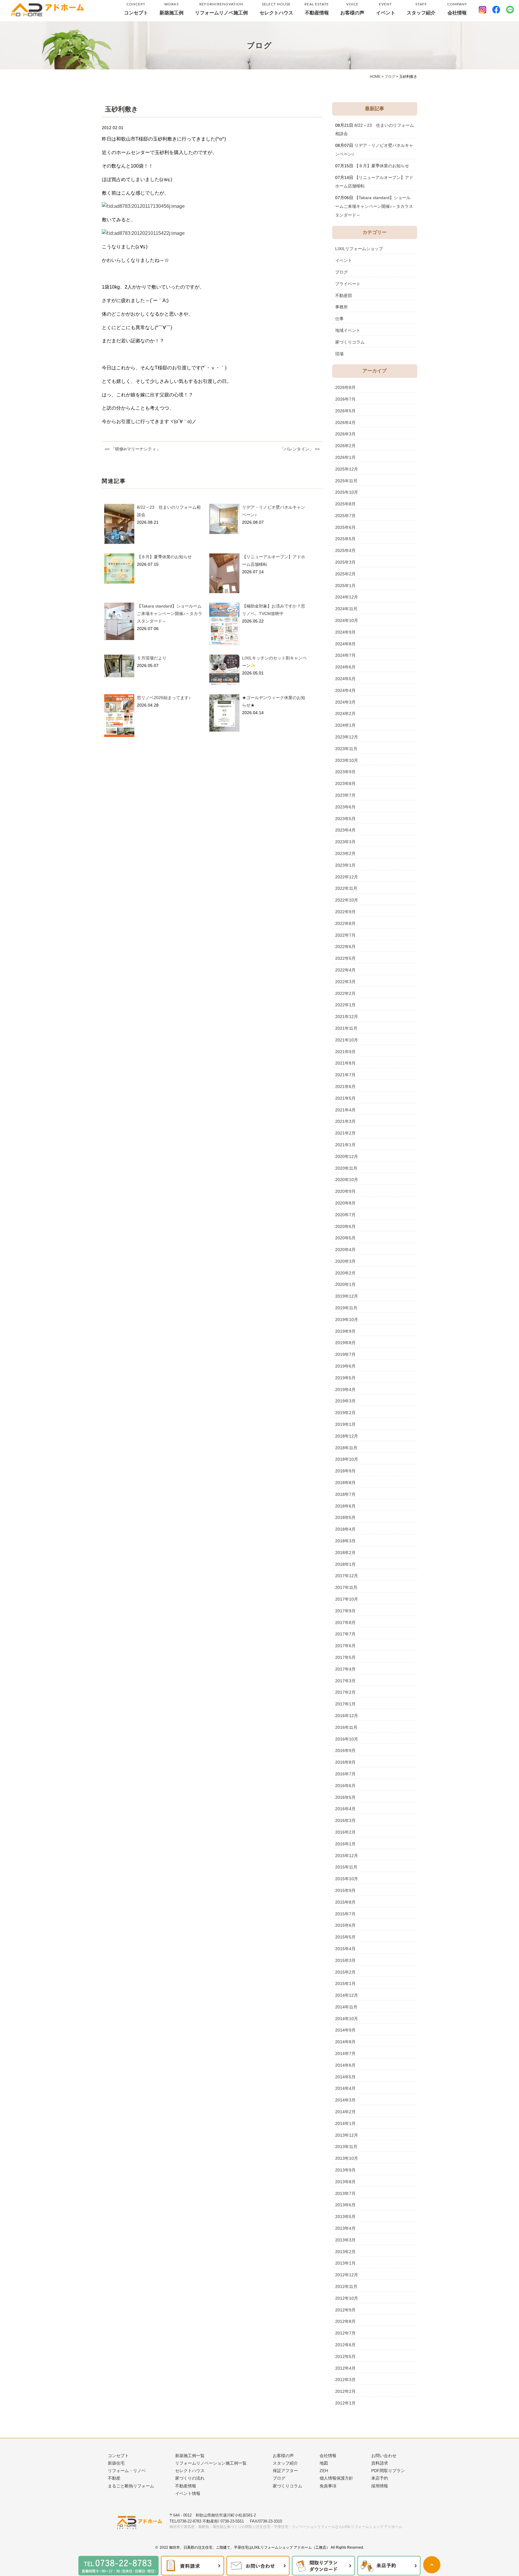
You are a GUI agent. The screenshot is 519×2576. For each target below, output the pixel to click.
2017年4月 (345, 1669)
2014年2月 (345, 2112)
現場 (339, 354)
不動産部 (344, 295)
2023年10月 (347, 760)
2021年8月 (345, 1063)
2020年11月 (346, 1168)
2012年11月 (346, 2287)
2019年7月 (345, 1354)
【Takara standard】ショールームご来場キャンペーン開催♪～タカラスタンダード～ (170, 614)
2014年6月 (345, 2065)
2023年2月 (345, 853)
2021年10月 (347, 1040)
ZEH (324, 2471)
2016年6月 (345, 1786)
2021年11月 (346, 1028)
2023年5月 (345, 819)
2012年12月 (347, 2275)
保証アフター (285, 2471)
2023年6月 (345, 807)
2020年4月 (345, 1250)
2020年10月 (347, 1180)
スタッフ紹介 (421, 9)
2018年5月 (345, 1517)
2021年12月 (347, 1017)
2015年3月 (345, 1960)
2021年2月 (345, 1133)
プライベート (348, 284)
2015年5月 (345, 1937)
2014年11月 (346, 2007)
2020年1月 (345, 1284)
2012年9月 (345, 2310)
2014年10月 (347, 2019)
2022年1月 (345, 1005)
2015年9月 (345, 1890)
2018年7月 (345, 1494)
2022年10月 (347, 900)
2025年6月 (345, 527)
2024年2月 (345, 714)
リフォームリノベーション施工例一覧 (211, 2463)
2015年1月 (345, 1984)
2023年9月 (345, 772)
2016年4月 (345, 1809)
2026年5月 (345, 411)
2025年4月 (345, 550)
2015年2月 (345, 1972)
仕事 (339, 319)
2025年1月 (345, 586)
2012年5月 (345, 2356)
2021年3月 (345, 1121)
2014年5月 (345, 2077)
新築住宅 (116, 2463)
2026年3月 (345, 434)
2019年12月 (347, 1296)
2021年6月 (345, 1086)
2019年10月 (347, 1320)
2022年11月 (346, 888)
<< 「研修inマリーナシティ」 (133, 449)
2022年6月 (345, 947)
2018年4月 (345, 1529)
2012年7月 (345, 2333)
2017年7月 (345, 1634)
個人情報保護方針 (336, 2478)
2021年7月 (345, 1075)
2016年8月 (345, 1762)
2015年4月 (345, 1949)
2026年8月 (345, 387)
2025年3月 (345, 562)
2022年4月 (345, 970)
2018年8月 (345, 1483)
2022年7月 (345, 935)
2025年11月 (346, 481)
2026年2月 (345, 446)
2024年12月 (347, 597)
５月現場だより (152, 658)
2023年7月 (345, 795)
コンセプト (136, 9)
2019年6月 (345, 1366)
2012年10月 (347, 2298)
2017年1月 (345, 1704)
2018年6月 (345, 1506)
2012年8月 (345, 2321)
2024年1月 (345, 725)
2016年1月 (345, 1844)
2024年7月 (345, 655)
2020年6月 (345, 1226)
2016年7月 (345, 1774)
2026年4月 (345, 423)
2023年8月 (345, 783)
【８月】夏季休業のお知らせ (164, 557)
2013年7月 (345, 2193)
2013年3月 (345, 2240)
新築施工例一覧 (190, 2456)
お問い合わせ (384, 2456)
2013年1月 (345, 2263)
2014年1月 (345, 2123)
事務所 (341, 307)
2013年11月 (346, 2147)
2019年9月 (345, 1331)
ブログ (341, 272)
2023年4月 (345, 830)
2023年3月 (345, 842)
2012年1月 (345, 2403)
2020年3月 (345, 1261)
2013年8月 (345, 2182)
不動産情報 (317, 9)
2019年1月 (345, 1424)
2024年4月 (345, 690)
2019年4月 (345, 1390)
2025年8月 (345, 504)
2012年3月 (345, 2380)
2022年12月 (347, 877)
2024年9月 (345, 632)
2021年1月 (345, 1145)
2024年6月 (345, 667)
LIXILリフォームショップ (359, 249)
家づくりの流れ (190, 2478)
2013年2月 (345, 2252)
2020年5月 (345, 1238)
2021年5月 (345, 1098)
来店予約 (380, 2478)
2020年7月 (345, 1215)
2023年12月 (347, 737)
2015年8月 (345, 1902)
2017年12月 (347, 1576)
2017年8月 (345, 1623)
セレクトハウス (276, 9)
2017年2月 (345, 1692)
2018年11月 (346, 1448)
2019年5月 (345, 1378)
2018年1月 (345, 1564)
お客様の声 (352, 9)
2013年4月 (345, 2228)
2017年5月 (345, 1657)
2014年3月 (345, 2100)
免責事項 (328, 2486)
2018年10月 (347, 1459)
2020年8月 (345, 1203)
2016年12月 (347, 1716)
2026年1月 (345, 457)
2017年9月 (345, 1611)
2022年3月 (345, 982)
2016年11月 (346, 1727)
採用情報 (380, 2486)
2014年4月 (345, 2088)
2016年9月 (345, 1750)
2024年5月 (345, 679)
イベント (386, 9)
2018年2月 (345, 1553)
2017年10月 (347, 1599)
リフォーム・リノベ (127, 2471)
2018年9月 (345, 1471)
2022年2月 (345, 993)
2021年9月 (345, 1052)
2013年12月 (347, 2135)
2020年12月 (347, 1156)
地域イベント (348, 330)
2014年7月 (345, 2053)
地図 (324, 2463)
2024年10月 (347, 620)
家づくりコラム (350, 342)
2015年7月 (345, 1914)
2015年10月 (347, 1879)
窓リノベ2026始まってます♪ (164, 698)
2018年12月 (347, 1436)
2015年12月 (347, 1856)
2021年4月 (345, 1110)
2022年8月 (345, 923)
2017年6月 (345, 1646)
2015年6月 (345, 1925)
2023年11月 (346, 749)
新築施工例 (171, 9)
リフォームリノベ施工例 (221, 9)
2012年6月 (345, 2345)
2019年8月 (345, 1343)
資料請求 (380, 2463)
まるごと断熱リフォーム (131, 2486)
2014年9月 (345, 2030)
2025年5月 (345, 539)
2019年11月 (346, 1308)
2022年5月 (345, 958)
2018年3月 (345, 1541)
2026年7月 (345, 399)
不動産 (114, 2478)
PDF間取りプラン (388, 2471)
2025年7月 (345, 516)
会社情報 (457, 9)
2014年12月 (347, 1995)
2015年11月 (346, 1867)
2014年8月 (345, 2042)
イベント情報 (188, 2493)
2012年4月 (345, 2368)
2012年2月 (345, 2391)
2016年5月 (345, 1797)
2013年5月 (345, 2217)
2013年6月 (345, 2205)
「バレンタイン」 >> (300, 449)
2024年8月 (345, 644)
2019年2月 (345, 1413)
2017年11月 (346, 1587)
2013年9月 (345, 2170)
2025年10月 (347, 492)
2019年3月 (345, 1401)
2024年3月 (345, 702)
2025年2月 (345, 574)
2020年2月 (345, 1273)
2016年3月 (345, 1820)
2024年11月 (346, 609)
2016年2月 (345, 1832)
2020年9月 (345, 1191)
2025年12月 (347, 469)
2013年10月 (347, 2158)
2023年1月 (345, 865)
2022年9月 (345, 912)
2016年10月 (347, 1739)
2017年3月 (345, 1681)
